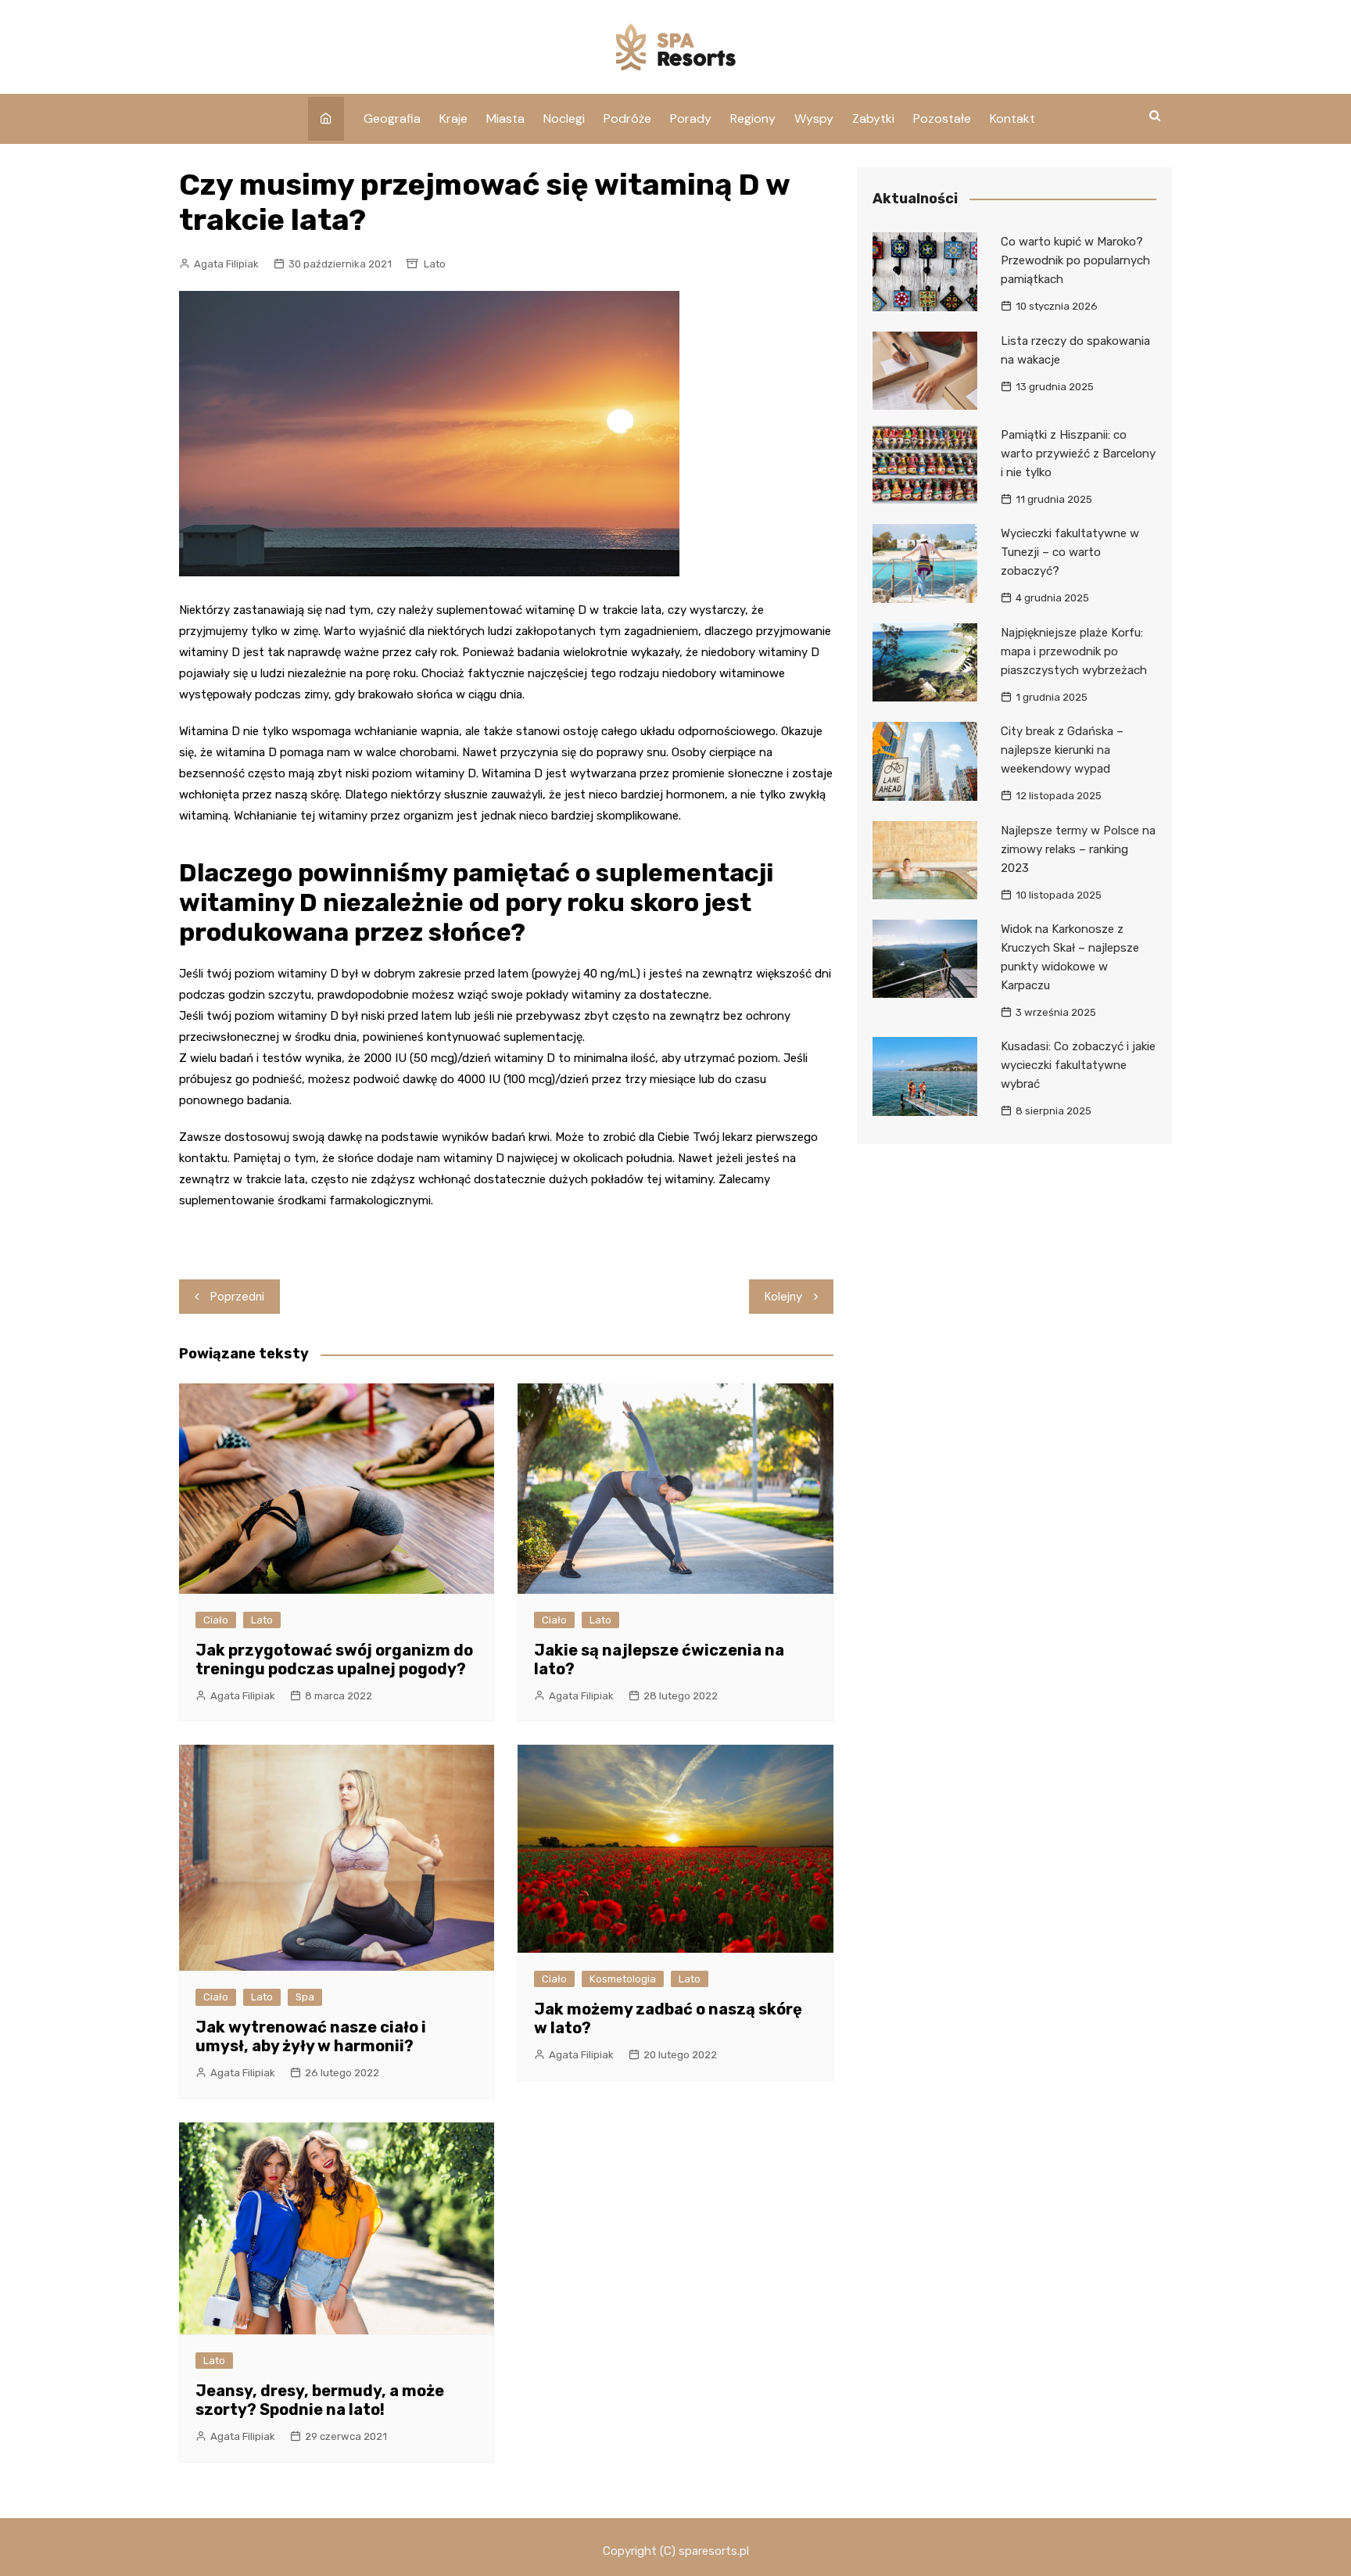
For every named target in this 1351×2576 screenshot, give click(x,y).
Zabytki (873, 118)
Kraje (453, 118)
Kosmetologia (623, 1979)
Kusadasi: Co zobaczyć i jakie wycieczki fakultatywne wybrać (1078, 1065)
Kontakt (1012, 118)
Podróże (627, 118)
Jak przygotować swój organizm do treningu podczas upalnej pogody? (334, 1659)
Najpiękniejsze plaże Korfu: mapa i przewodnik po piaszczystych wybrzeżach (1074, 651)
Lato (435, 264)
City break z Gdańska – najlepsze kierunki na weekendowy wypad (1062, 750)
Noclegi (564, 118)
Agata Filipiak (226, 264)
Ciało (216, 1620)
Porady (691, 118)
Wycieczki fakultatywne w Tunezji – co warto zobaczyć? (1070, 552)
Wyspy (814, 118)
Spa (305, 1997)
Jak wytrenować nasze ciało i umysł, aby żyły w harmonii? (311, 2036)
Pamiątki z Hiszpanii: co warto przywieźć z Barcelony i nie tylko (1078, 454)
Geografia (392, 118)
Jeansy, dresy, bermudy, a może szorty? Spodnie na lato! (320, 2400)
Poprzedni (237, 1297)
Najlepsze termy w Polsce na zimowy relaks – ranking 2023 (1078, 849)
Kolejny (783, 1297)
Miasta (505, 118)
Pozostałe (942, 118)
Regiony (753, 118)
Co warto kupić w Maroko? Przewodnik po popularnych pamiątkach (1075, 260)
